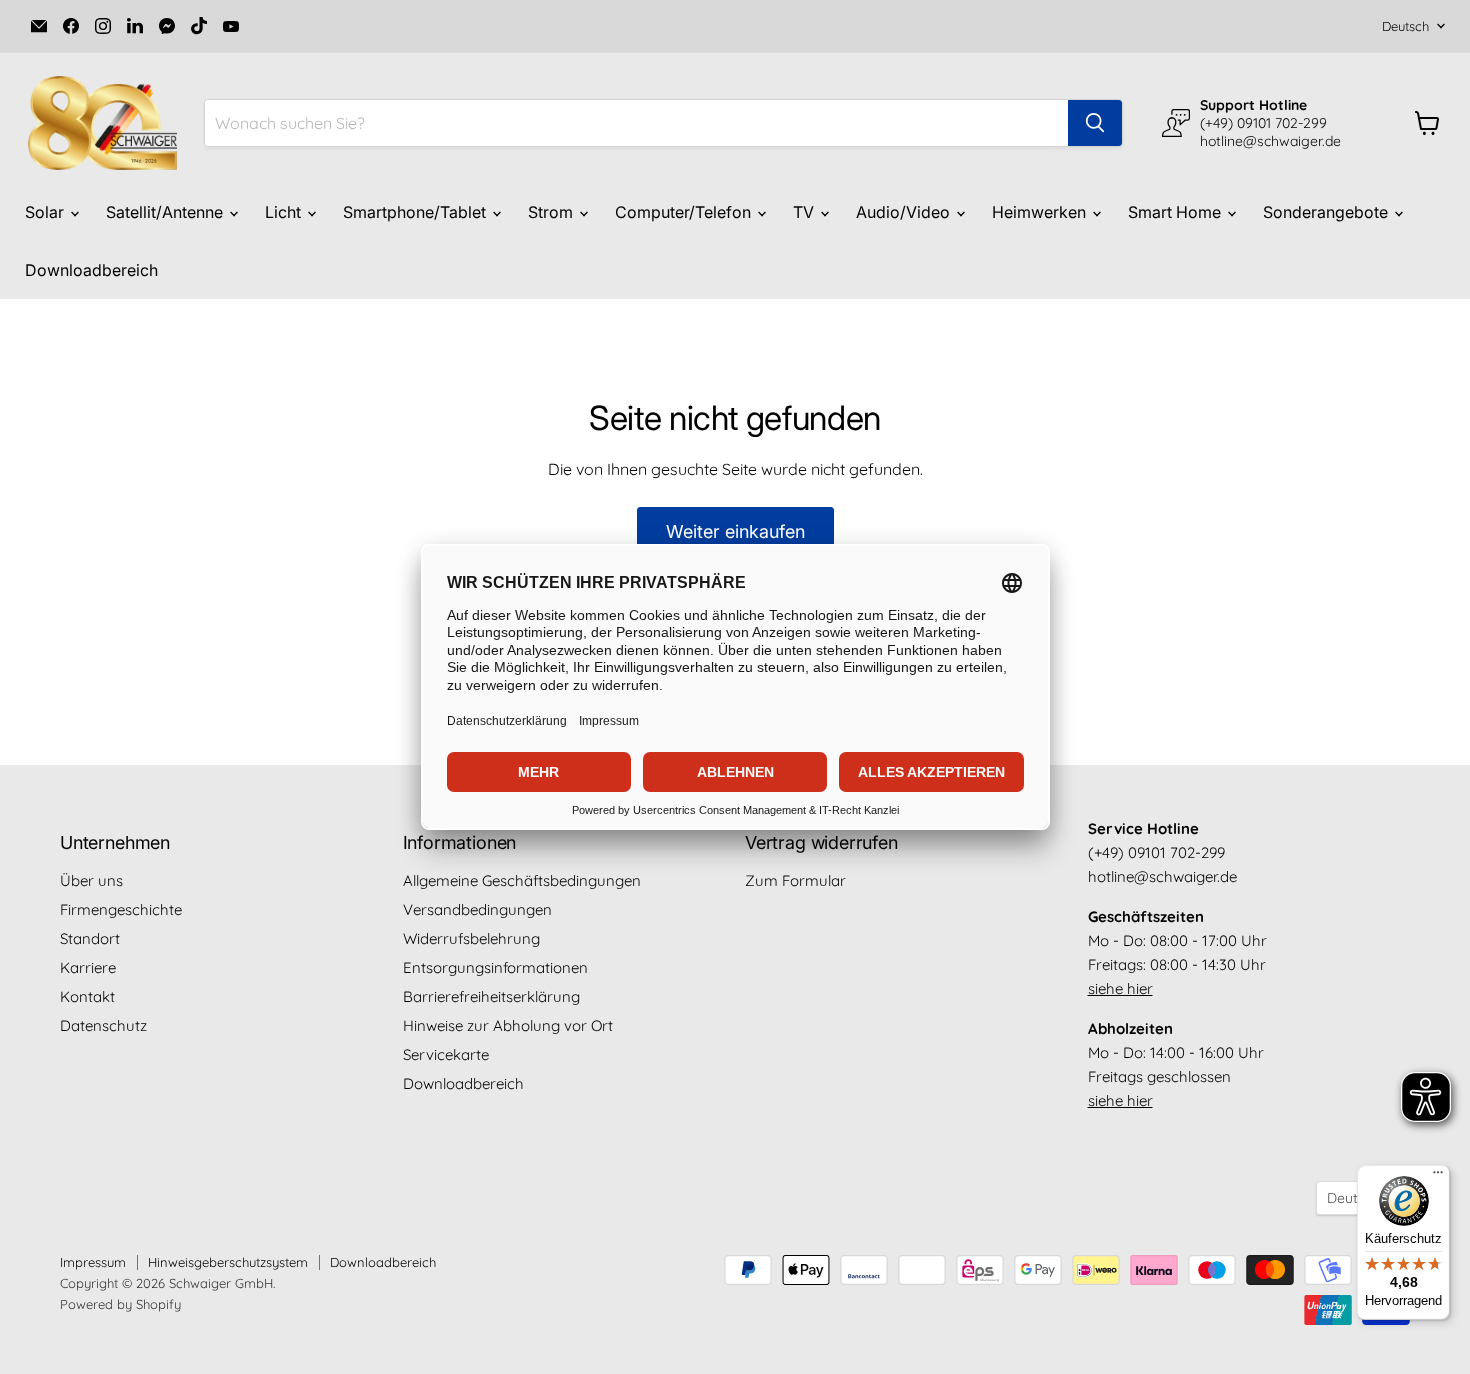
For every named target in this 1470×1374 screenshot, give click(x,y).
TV (805, 212)
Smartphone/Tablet (416, 212)
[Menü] (1438, 1177)
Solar (46, 212)
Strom (552, 212)
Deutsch (1405, 26)
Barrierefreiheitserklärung (491, 996)
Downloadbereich (91, 270)
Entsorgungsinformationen (495, 967)
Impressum (93, 1262)
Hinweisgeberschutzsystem (228, 1262)
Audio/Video (905, 212)
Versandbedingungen (477, 909)
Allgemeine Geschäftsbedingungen (522, 880)
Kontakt (87, 996)
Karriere (88, 967)
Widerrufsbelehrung (471, 938)
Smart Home (1176, 212)
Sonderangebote (1327, 212)
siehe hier (1120, 988)
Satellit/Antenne (166, 212)
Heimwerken (1041, 212)
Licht (285, 212)
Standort (90, 938)
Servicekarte (446, 1054)
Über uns (91, 880)
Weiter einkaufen (735, 531)
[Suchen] (1095, 123)
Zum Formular (795, 880)
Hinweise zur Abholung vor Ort (508, 1025)
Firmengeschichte (121, 909)
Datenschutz (103, 1025)
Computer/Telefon (685, 212)
